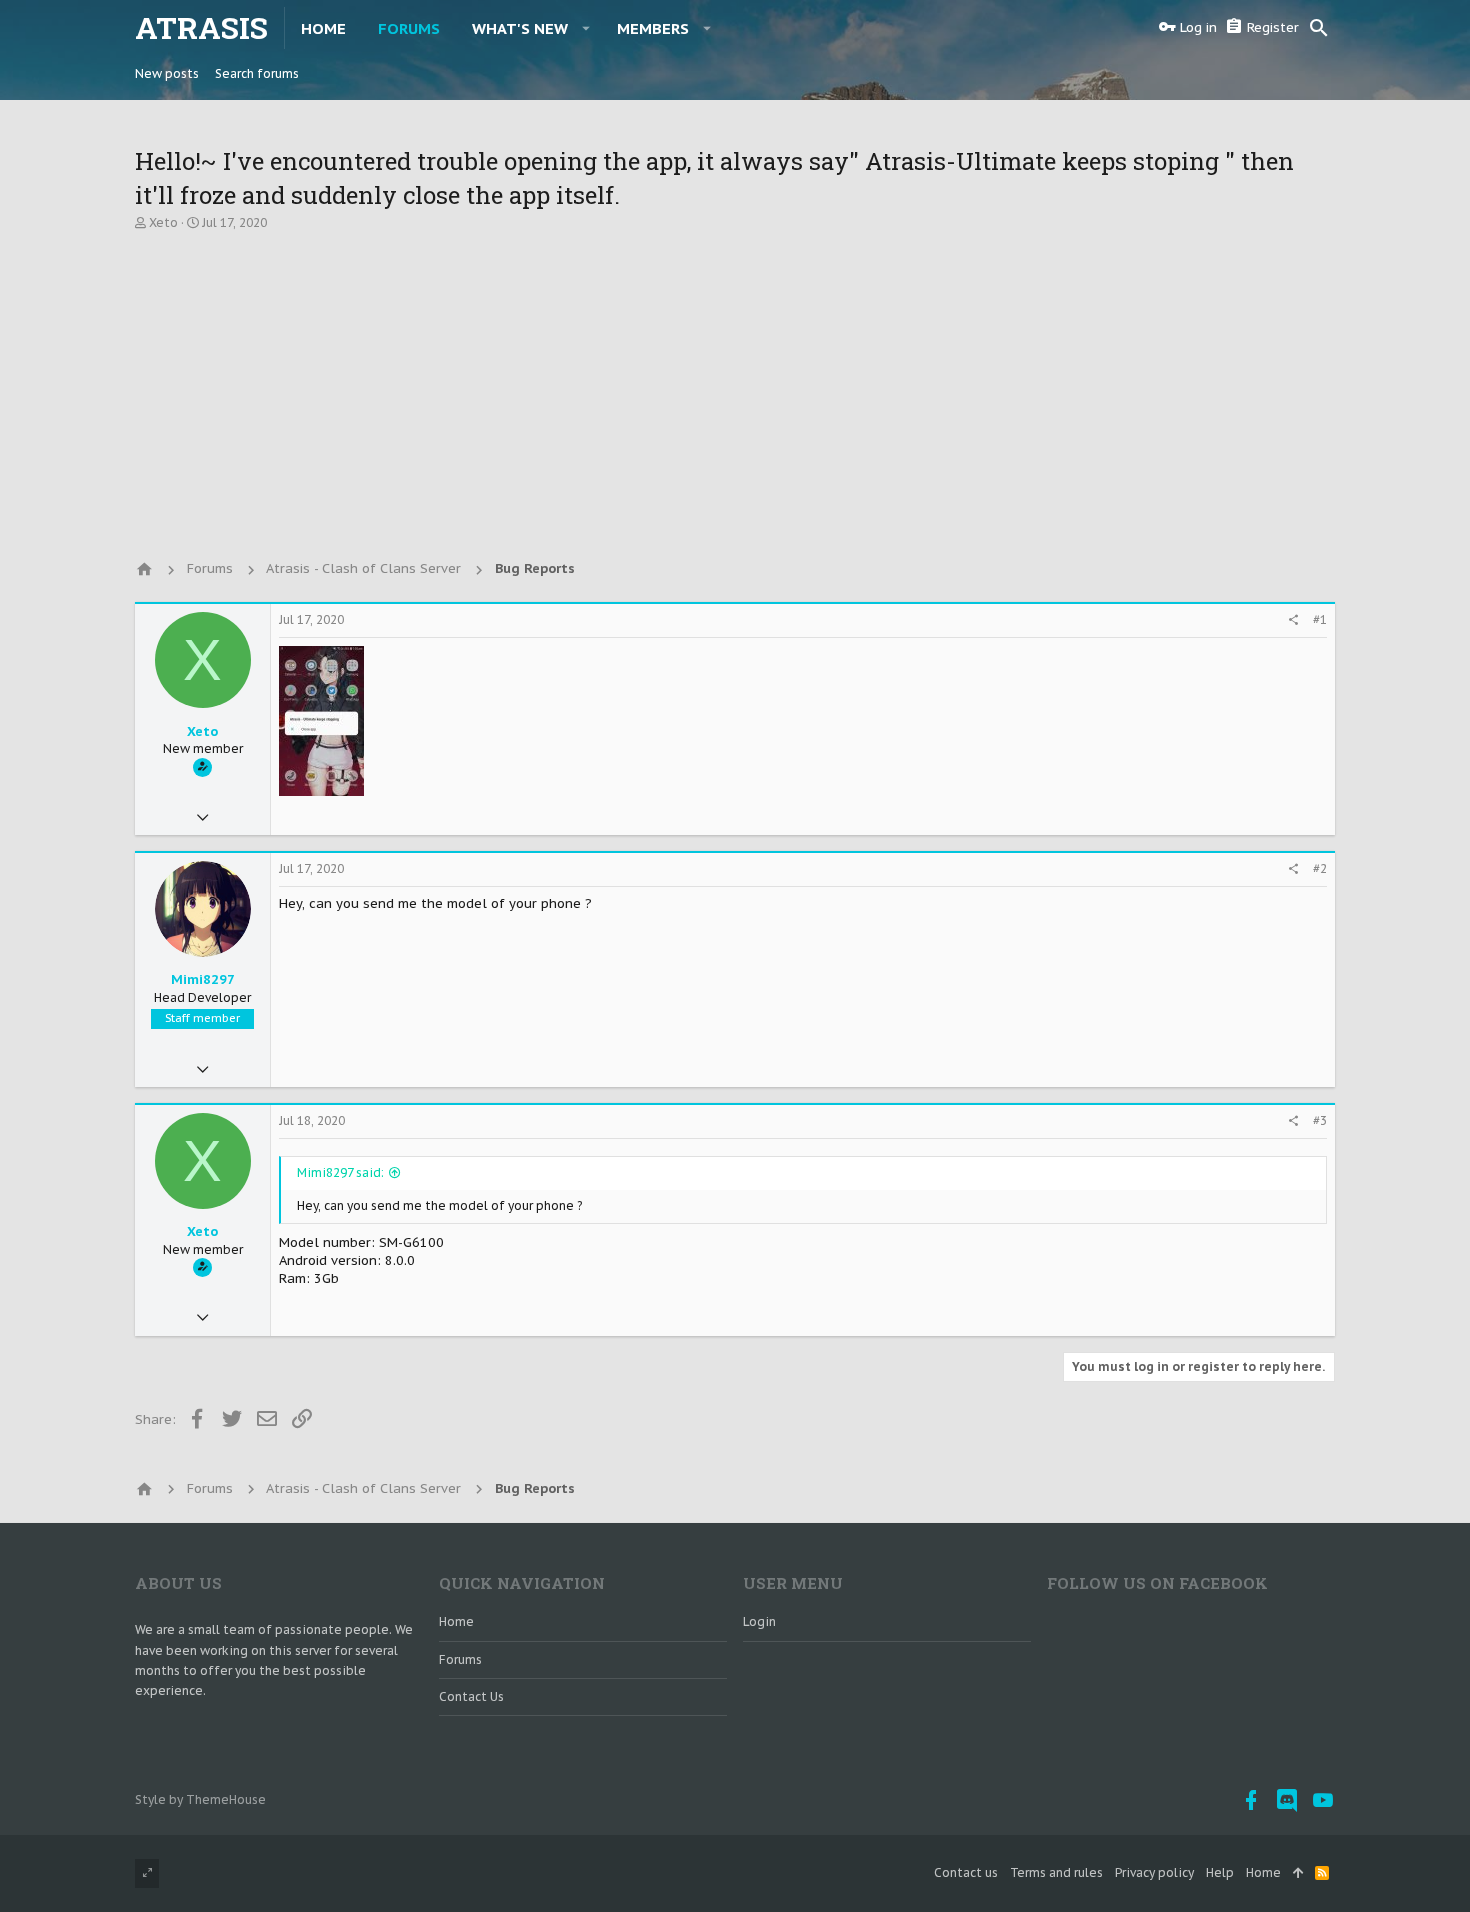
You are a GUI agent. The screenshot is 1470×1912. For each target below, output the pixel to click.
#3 (1320, 1120)
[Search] (1319, 28)
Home (456, 1621)
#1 (1320, 619)
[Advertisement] (735, 387)
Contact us (471, 1696)
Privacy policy (1154, 1872)
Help (1220, 1872)
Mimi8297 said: (340, 1172)
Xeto (163, 222)
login (759, 1621)
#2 (1320, 868)
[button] (586, 28)
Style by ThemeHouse (200, 1799)
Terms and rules (1056, 1872)
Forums (460, 1659)
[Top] (1298, 1873)
